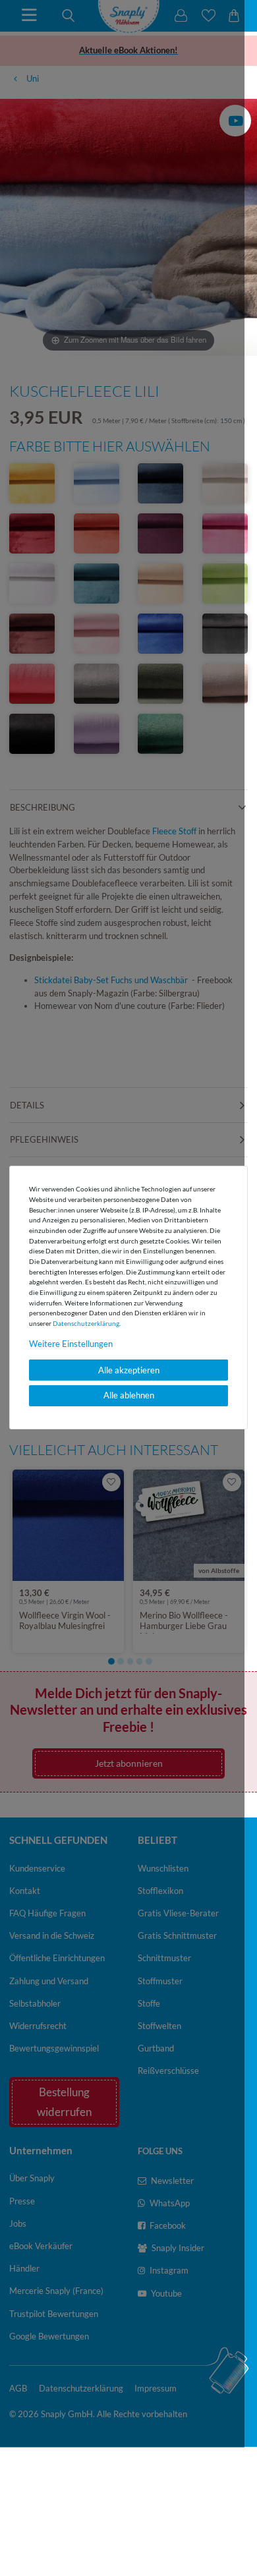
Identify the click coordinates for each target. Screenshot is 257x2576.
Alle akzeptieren (129, 1370)
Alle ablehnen (129, 1395)
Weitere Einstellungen (71, 1344)
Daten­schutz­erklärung (86, 1323)
